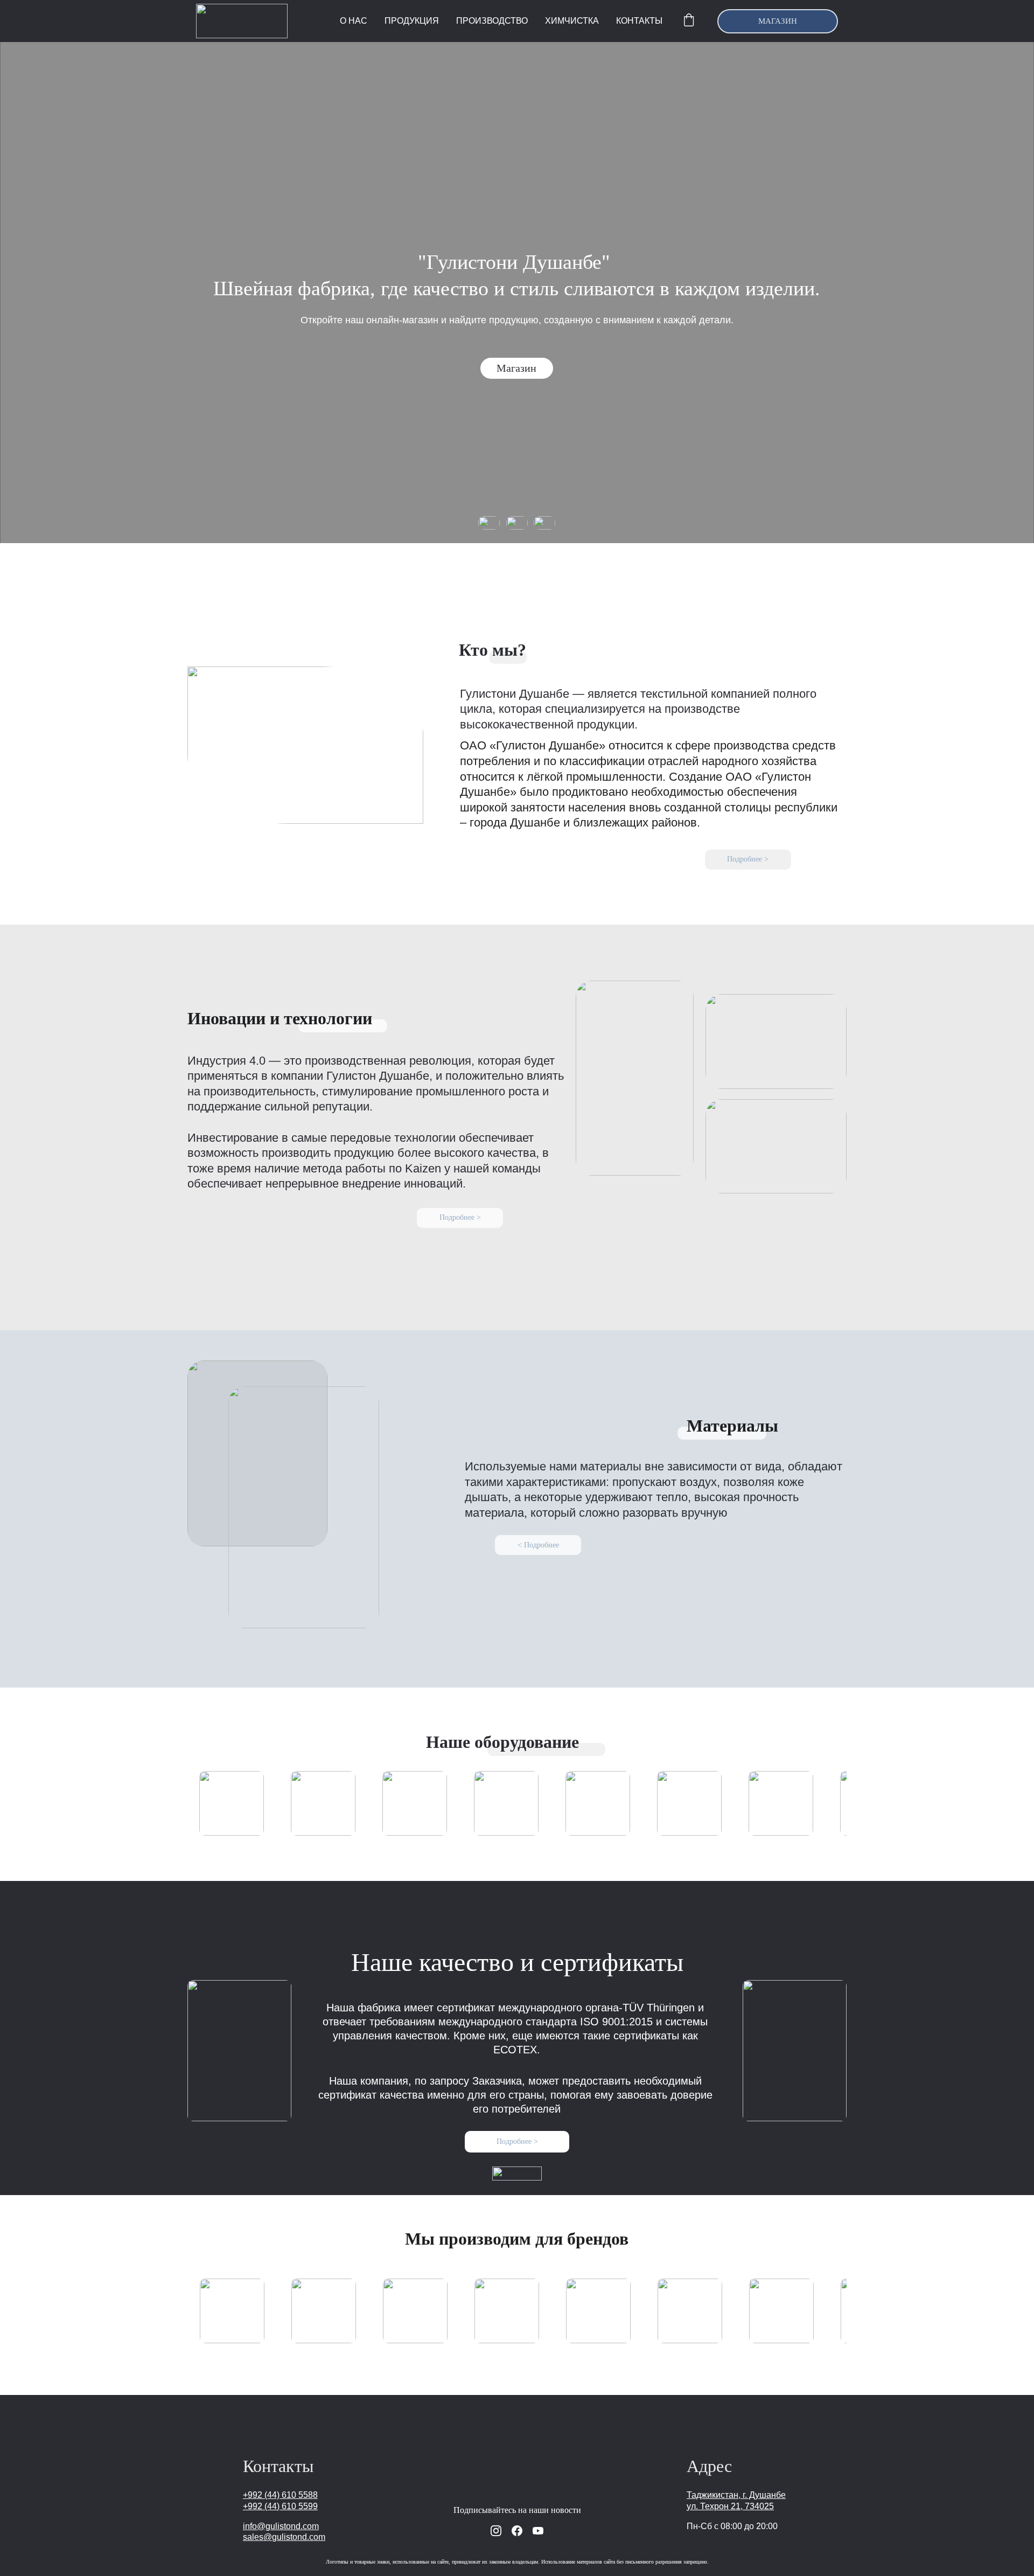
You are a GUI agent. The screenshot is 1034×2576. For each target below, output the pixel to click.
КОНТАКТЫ (639, 21)
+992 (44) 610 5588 (280, 2495)
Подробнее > (748, 859)
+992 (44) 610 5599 (280, 2506)
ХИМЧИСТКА (572, 21)
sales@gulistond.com (284, 2537)
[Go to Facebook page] (517, 2531)
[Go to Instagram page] (496, 2531)
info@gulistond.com (281, 2526)
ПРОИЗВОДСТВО (492, 21)
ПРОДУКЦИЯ (412, 21)
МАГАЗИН (778, 21)
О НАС (354, 21)
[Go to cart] (689, 21)
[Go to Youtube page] (538, 2531)
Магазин (516, 368)
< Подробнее (538, 1545)
